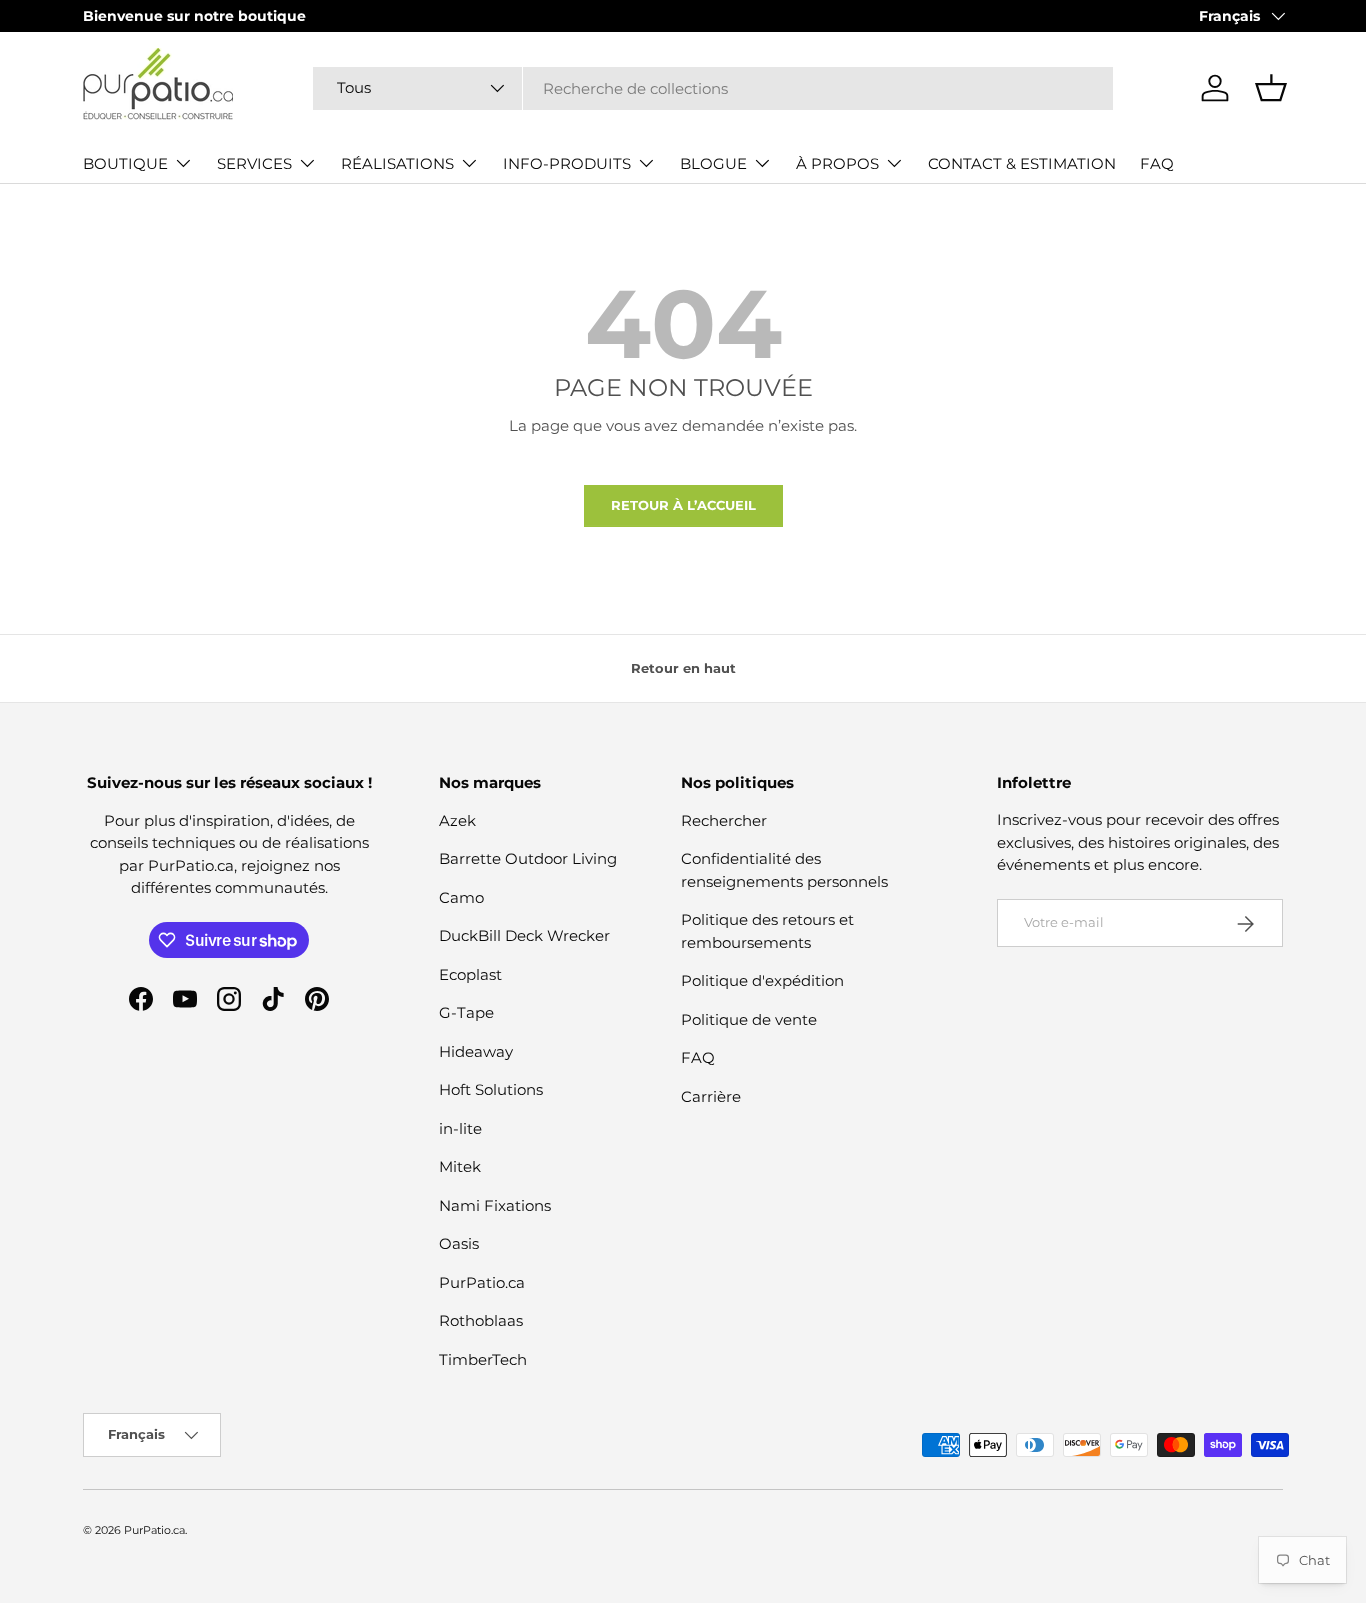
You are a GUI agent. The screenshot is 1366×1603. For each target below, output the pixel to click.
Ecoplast (470, 974)
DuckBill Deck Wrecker (524, 935)
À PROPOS (837, 163)
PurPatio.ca (482, 1282)
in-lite (460, 1128)
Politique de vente (749, 1019)
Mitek (460, 1166)
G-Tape (466, 1012)
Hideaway (476, 1051)
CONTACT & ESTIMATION (1022, 163)
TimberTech (483, 1359)
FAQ (1157, 163)
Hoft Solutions (491, 1089)
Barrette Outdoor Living (528, 858)
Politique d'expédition (762, 980)
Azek (457, 820)
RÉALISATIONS (397, 163)
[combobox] (713, 88)
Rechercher (724, 820)
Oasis (459, 1243)
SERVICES (254, 163)
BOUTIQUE (125, 163)
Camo (461, 897)
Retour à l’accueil (683, 505)
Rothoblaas (481, 1320)
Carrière (711, 1096)
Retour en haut (683, 668)
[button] (1271, 88)
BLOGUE (713, 163)
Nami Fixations (495, 1205)
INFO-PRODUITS (567, 163)
